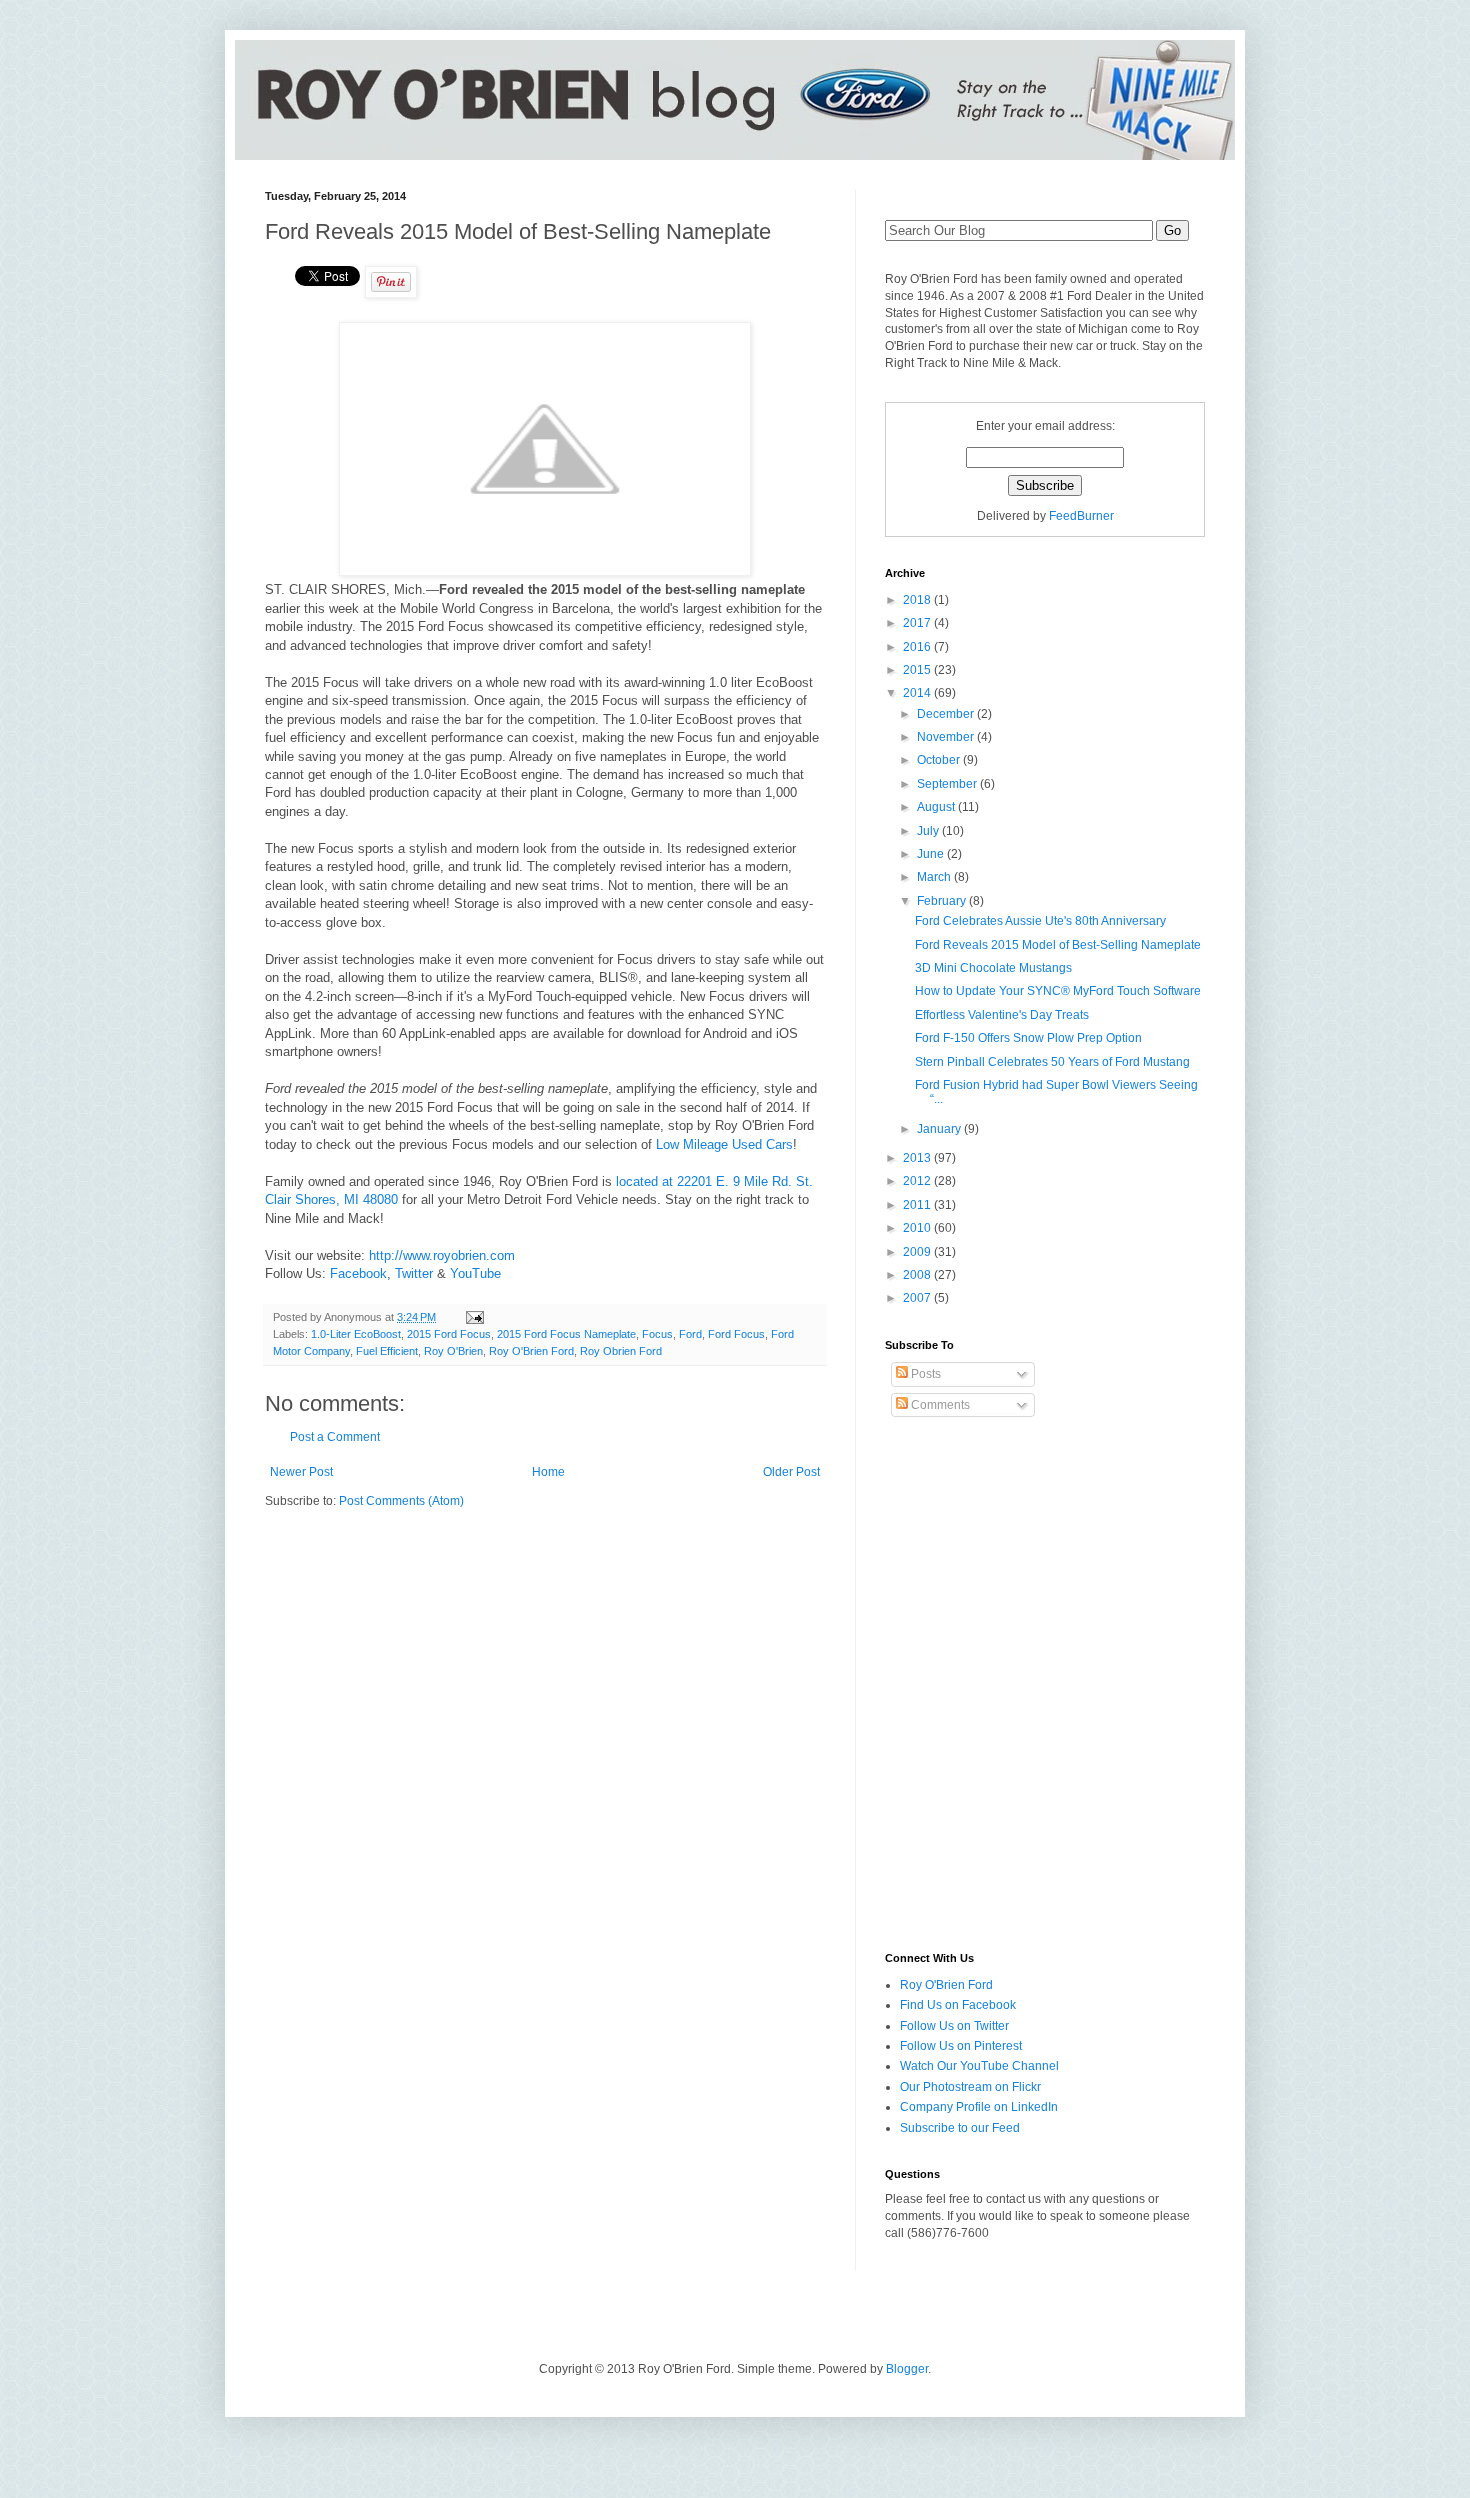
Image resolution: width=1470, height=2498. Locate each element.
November (947, 737)
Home (548, 1472)
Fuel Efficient (387, 1351)
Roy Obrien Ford (621, 1351)
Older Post (791, 1472)
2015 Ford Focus (449, 1334)
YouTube (475, 1273)
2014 (918, 693)
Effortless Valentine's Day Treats (1002, 1015)
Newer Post (301, 1472)
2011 (918, 1205)
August (937, 807)
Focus (657, 1334)
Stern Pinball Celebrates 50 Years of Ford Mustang (1052, 1062)
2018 (918, 600)
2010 (918, 1228)
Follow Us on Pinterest (961, 2046)
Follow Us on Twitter (954, 2026)
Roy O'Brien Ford (531, 1351)
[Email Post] (474, 1317)
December (947, 714)
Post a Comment (335, 1437)
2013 (918, 1158)
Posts (924, 1374)
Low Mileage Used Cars (724, 1144)
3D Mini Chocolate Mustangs (993, 968)
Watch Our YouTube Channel (979, 2066)
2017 (918, 623)
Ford (690, 1334)
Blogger (907, 2369)
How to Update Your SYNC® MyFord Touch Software (1058, 991)
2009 (918, 1252)
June (932, 854)
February (943, 901)
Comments (939, 1405)
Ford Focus (736, 1334)
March (935, 877)
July (929, 831)
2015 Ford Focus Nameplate (566, 1334)
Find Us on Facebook (958, 2005)
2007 (918, 1298)
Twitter (414, 1273)
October (940, 760)
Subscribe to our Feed (960, 2128)
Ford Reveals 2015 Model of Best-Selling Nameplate (1058, 945)
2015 (918, 670)
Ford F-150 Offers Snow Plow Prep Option (1028, 1038)
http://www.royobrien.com (442, 1255)
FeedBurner (1081, 516)
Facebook (358, 1273)
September (948, 784)
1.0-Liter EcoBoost (356, 1334)
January (940, 1129)
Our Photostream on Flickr (970, 2087)
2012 (918, 1181)
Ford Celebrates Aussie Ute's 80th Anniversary (1040, 921)
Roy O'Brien (453, 1351)
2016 (918, 647)
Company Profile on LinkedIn (979, 2107)
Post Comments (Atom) (401, 1501)
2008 (918, 1275)
